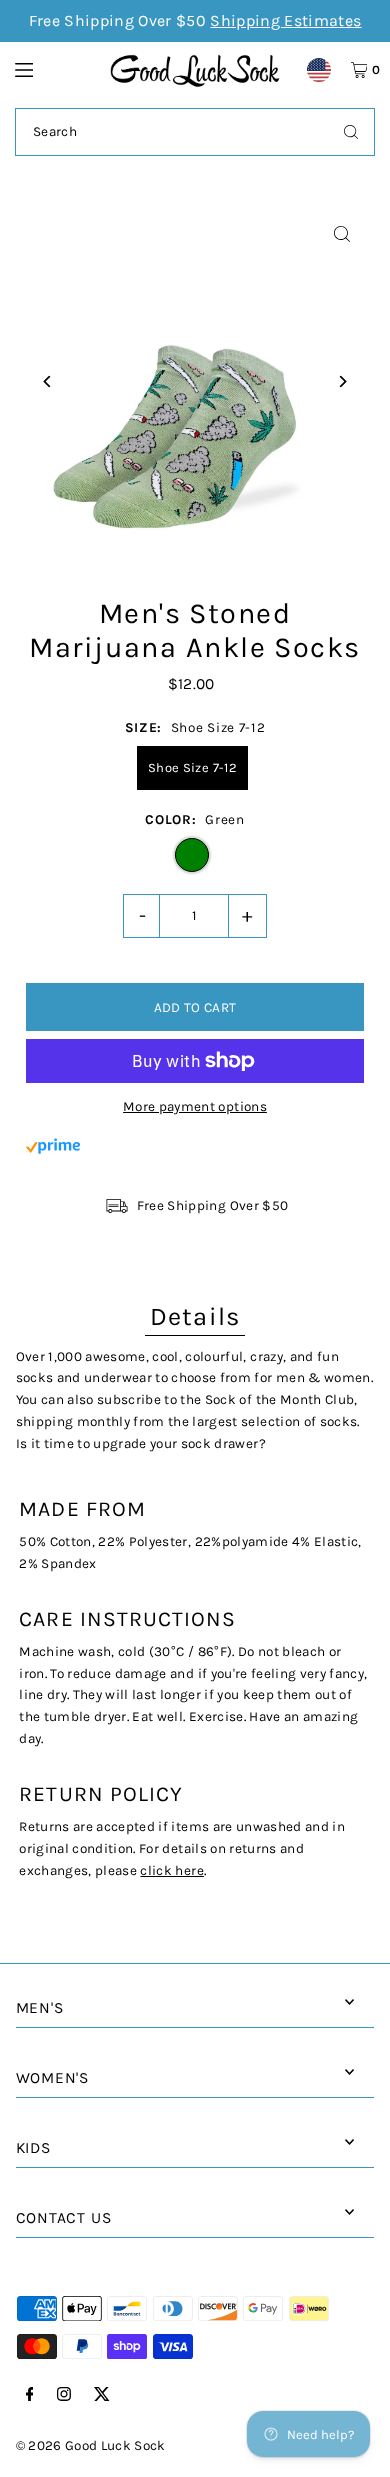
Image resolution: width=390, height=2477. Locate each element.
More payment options (195, 1106)
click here (171, 1870)
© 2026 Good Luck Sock (91, 2445)
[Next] (341, 381)
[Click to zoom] (341, 234)
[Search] (351, 132)
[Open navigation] (53, 69)
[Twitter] (102, 2395)
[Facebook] (30, 2395)
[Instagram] (64, 2395)
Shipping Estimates (285, 20)
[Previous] (48, 381)
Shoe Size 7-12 (192, 767)
